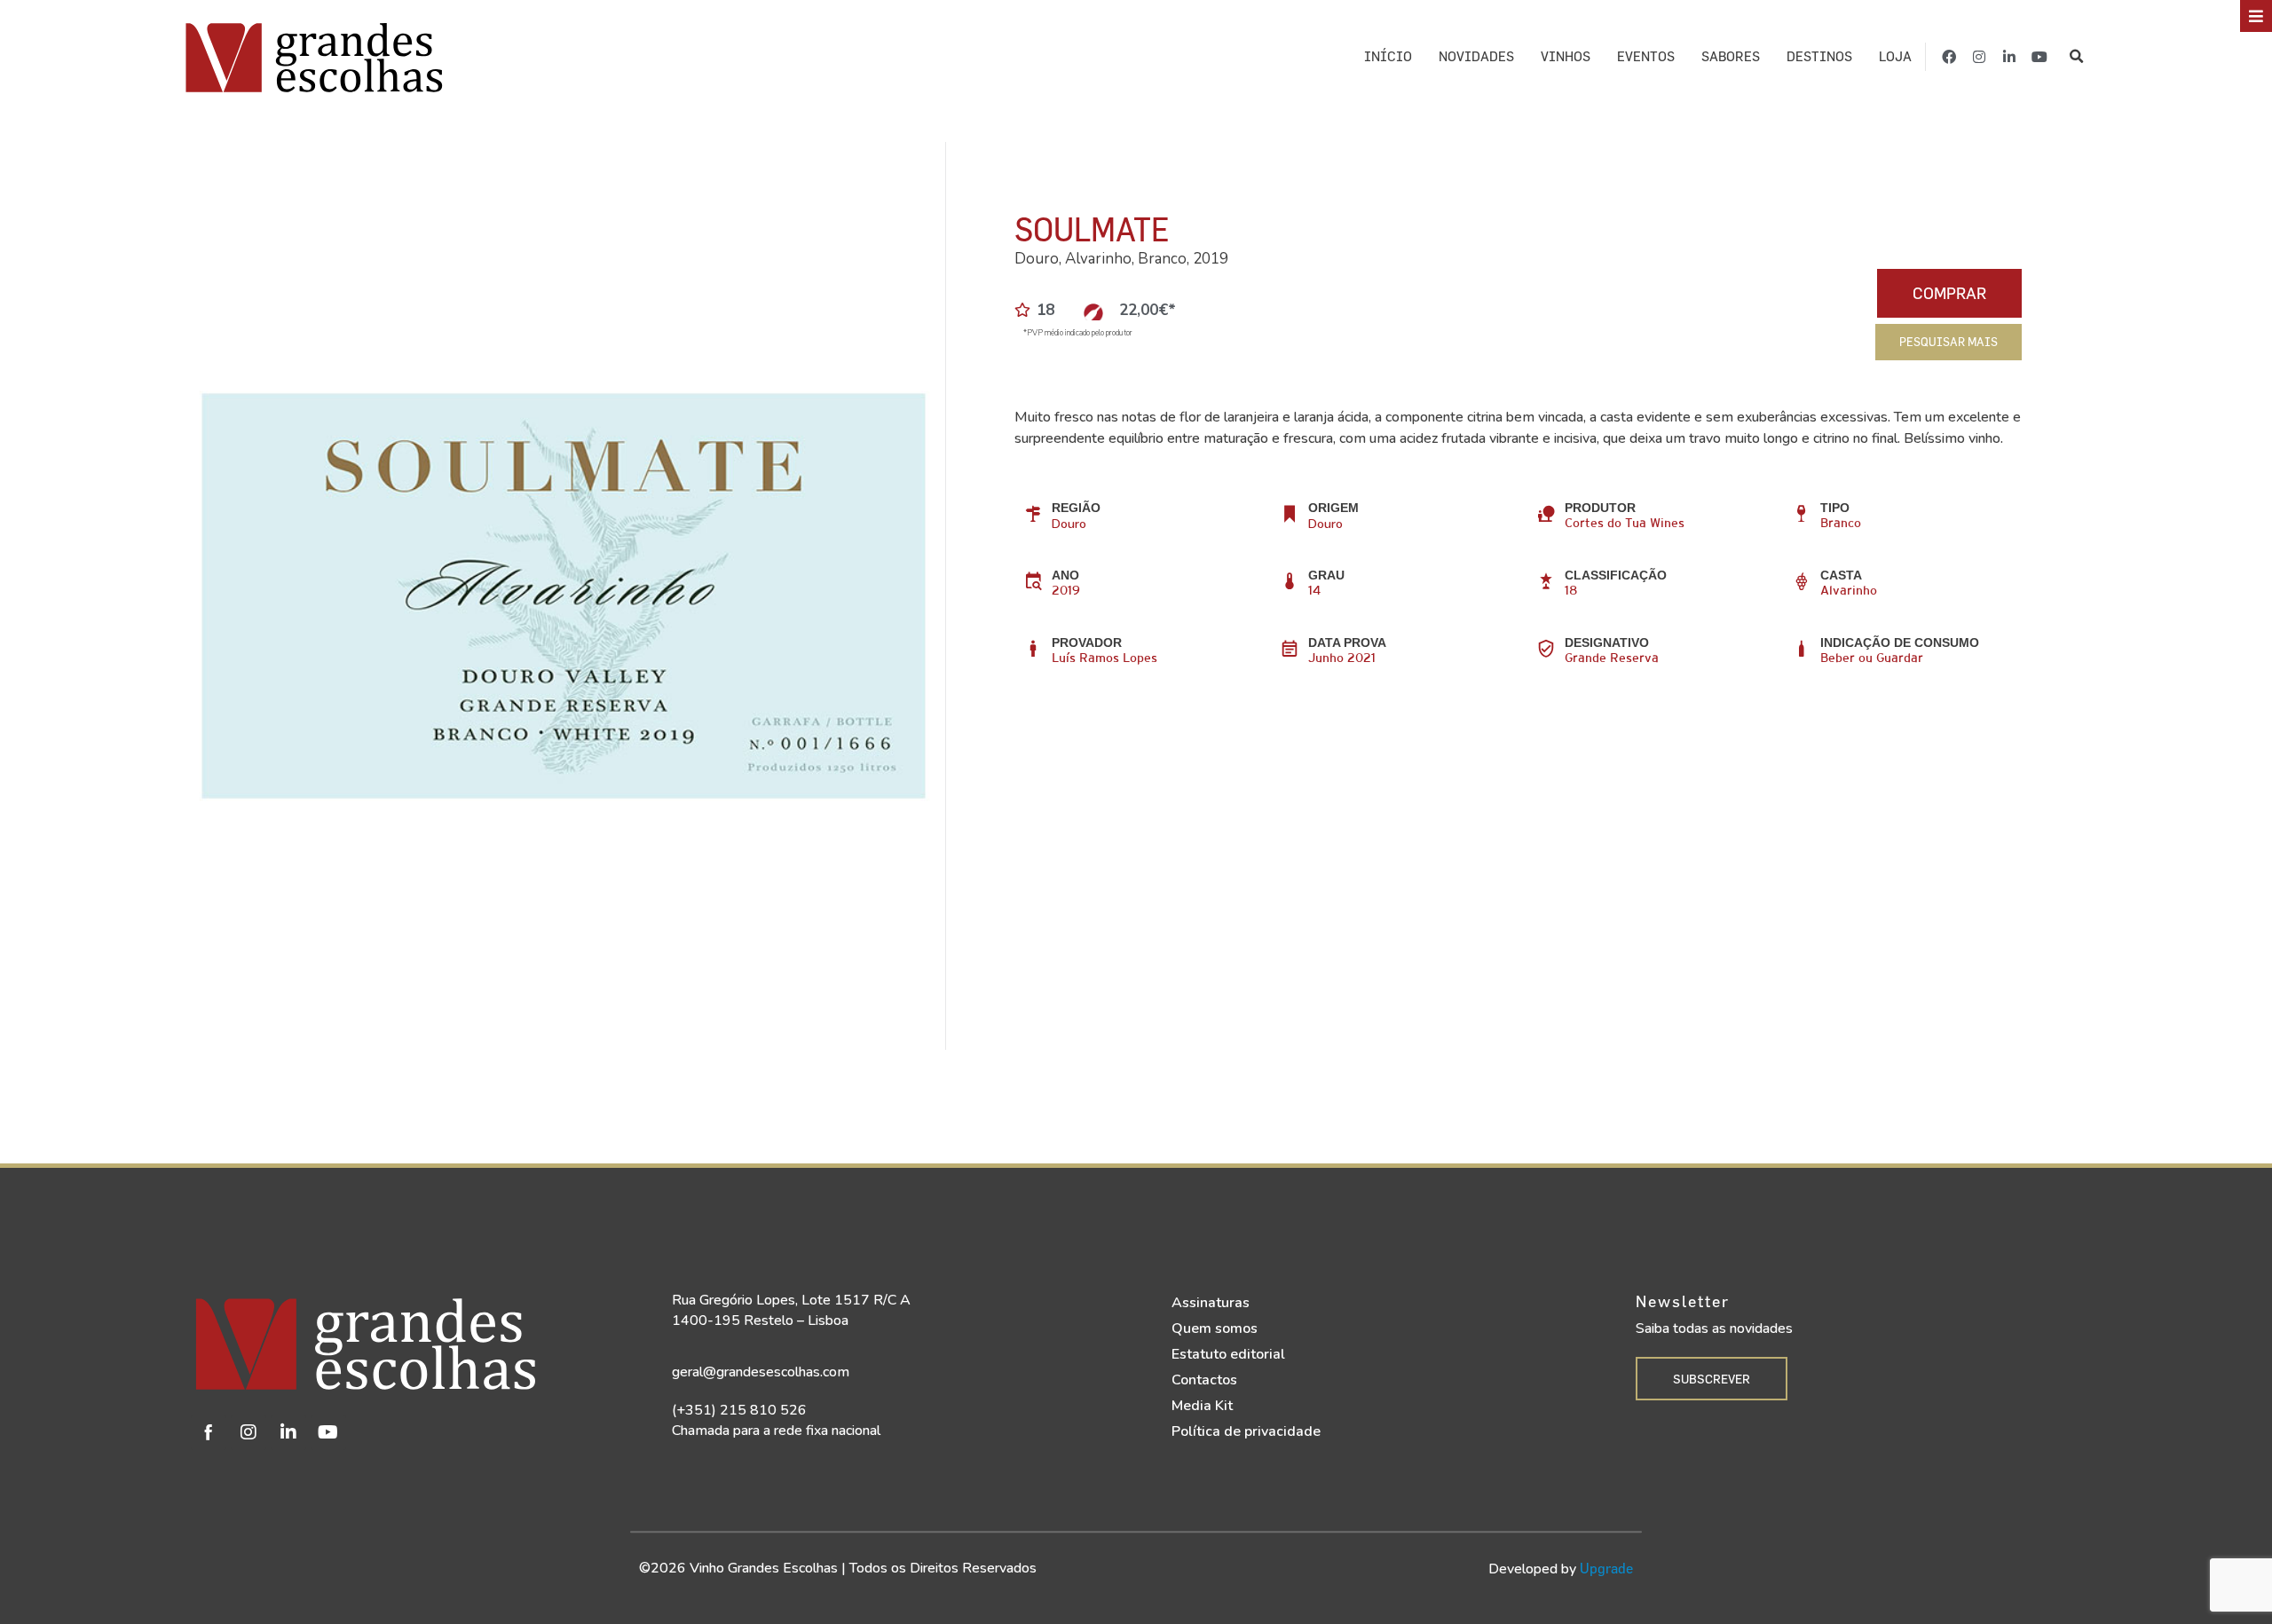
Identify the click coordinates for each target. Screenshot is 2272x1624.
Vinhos (1566, 56)
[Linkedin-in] (2009, 57)
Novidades (1476, 56)
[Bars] (2256, 16)
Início (1388, 56)
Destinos (1819, 56)
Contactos (1204, 1380)
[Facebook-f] (1949, 57)
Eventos (1646, 56)
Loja (1895, 56)
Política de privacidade (1246, 1431)
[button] (2076, 57)
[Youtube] (2039, 57)
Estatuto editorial (1228, 1354)
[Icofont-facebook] (209, 1432)
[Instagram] (1979, 57)
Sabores (1731, 56)
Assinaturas (1211, 1303)
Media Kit (1202, 1406)
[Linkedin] (288, 1432)
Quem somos (1215, 1328)
